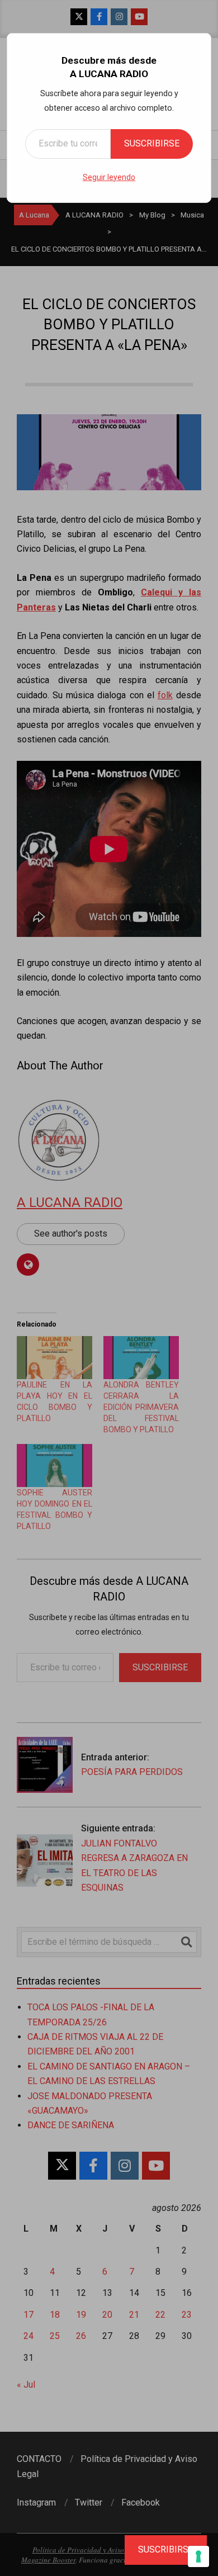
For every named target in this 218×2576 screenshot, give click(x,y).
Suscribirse (152, 143)
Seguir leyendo (109, 177)
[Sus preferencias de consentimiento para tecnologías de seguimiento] (198, 2556)
